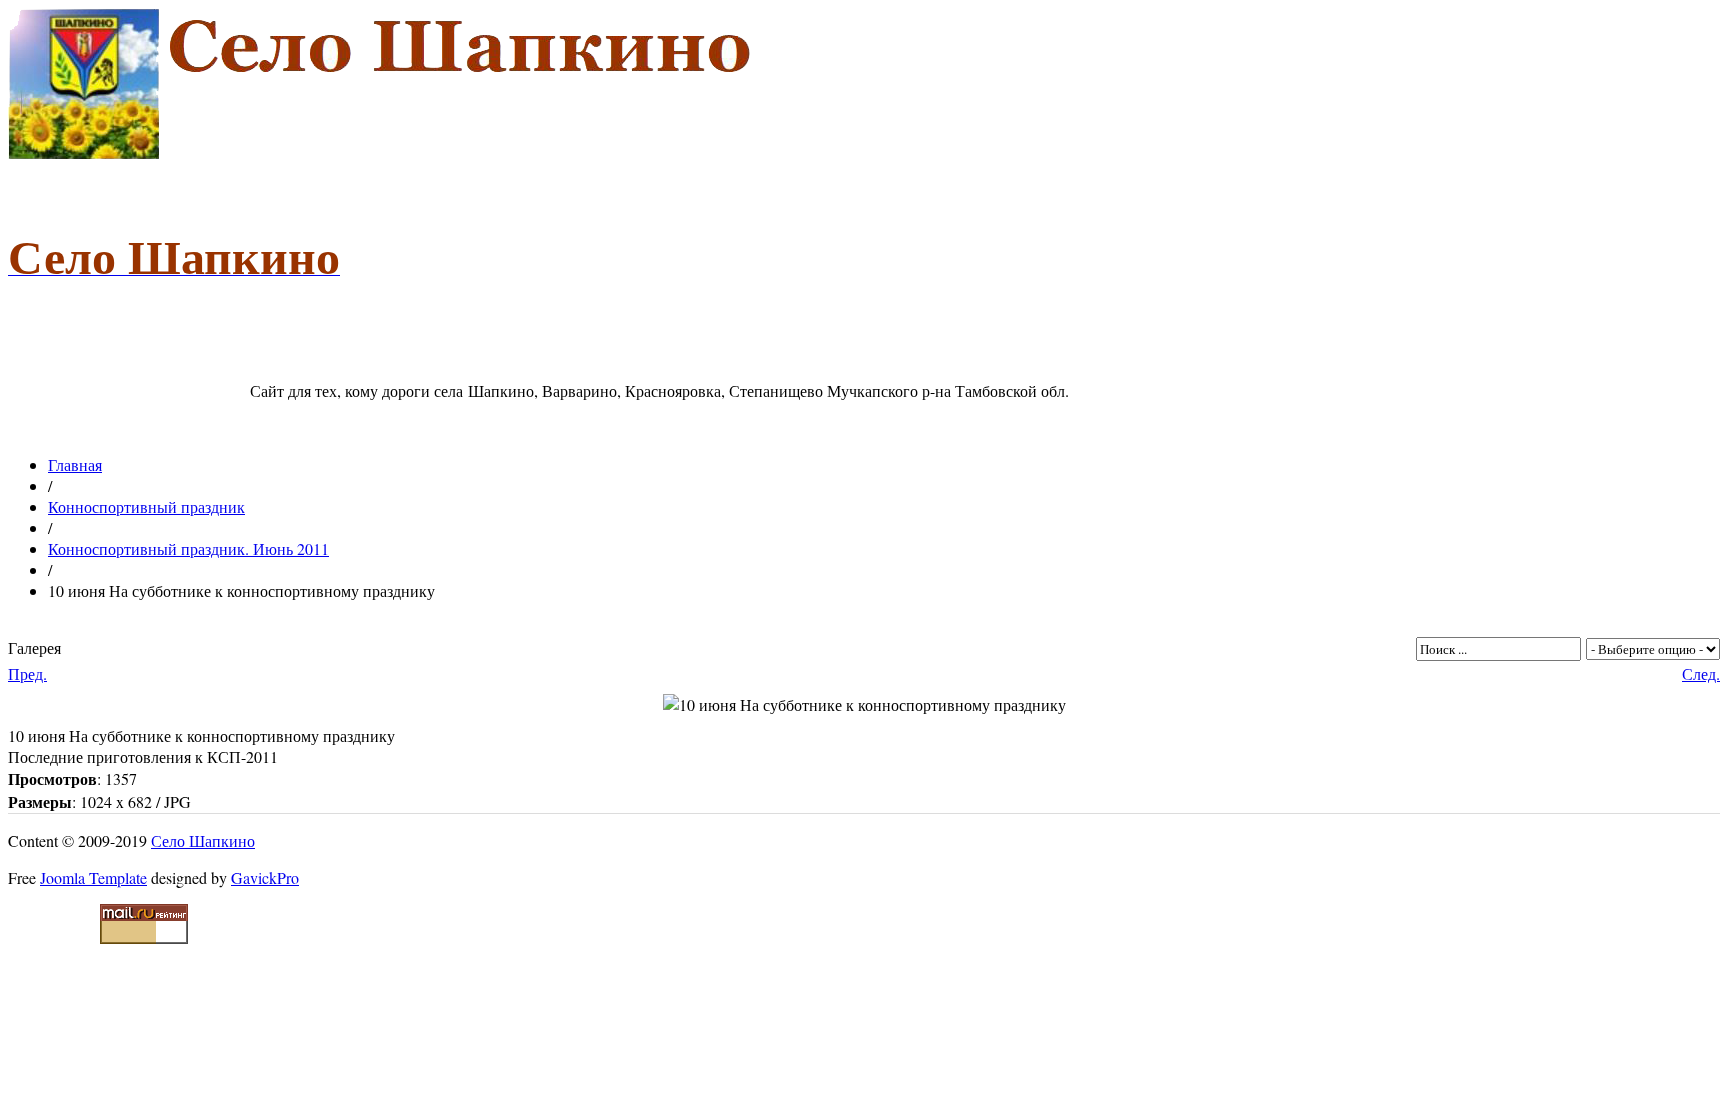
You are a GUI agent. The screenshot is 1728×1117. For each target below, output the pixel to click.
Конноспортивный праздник (146, 506)
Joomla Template (93, 877)
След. (1701, 673)
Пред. (27, 673)
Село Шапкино (203, 840)
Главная (75, 464)
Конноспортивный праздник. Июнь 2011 (188, 548)
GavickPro (265, 877)
